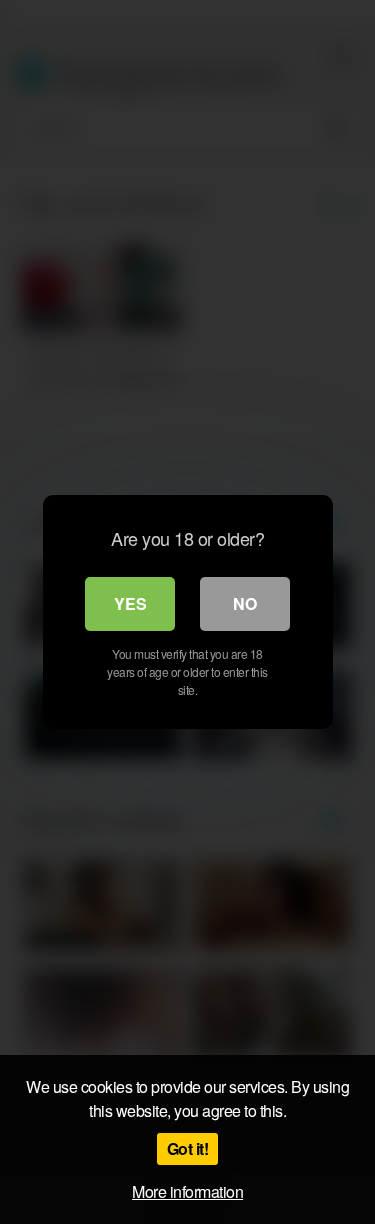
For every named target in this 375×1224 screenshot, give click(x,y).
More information (187, 1191)
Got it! (188, 1148)
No (245, 603)
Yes (130, 603)
